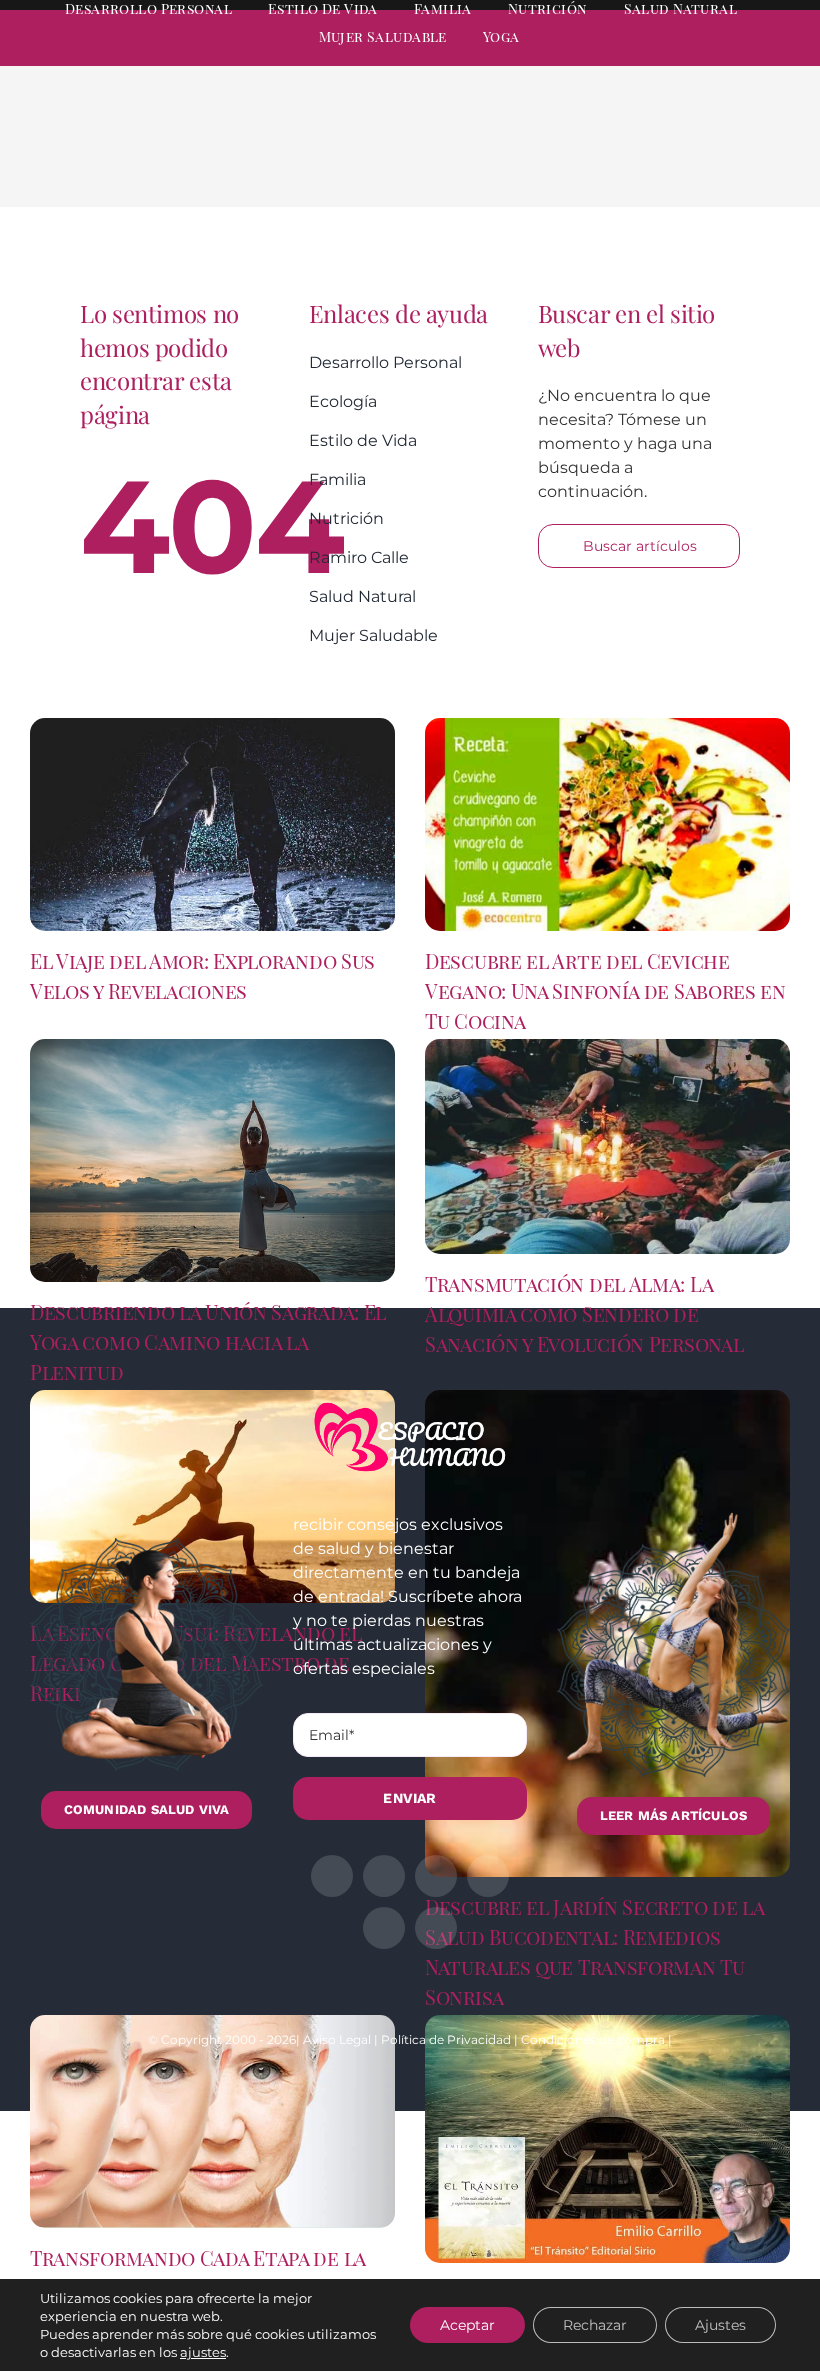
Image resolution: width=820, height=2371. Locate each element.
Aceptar (467, 2325)
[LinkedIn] (658, 162)
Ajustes (720, 2325)
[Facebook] (594, 162)
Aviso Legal (337, 2039)
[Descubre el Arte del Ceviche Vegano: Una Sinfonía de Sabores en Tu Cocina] (607, 824)
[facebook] (602, 56)
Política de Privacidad (446, 2039)
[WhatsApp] (690, 162)
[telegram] (710, 56)
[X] (626, 162)
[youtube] (746, 56)
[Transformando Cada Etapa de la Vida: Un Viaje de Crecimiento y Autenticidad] (212, 2121)
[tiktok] (782, 56)
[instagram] (674, 56)
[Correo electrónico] (754, 162)
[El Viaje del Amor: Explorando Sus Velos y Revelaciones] (212, 824)
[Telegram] (722, 162)
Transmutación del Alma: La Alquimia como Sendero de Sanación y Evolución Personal (584, 1313)
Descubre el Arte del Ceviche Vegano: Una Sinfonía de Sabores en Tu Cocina (605, 990)
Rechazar (595, 2325)
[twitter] (638, 56)
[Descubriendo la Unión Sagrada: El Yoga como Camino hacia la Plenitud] (212, 1161)
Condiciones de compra (593, 2039)
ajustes (203, 2352)
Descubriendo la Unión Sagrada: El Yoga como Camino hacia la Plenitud (208, 1341)
